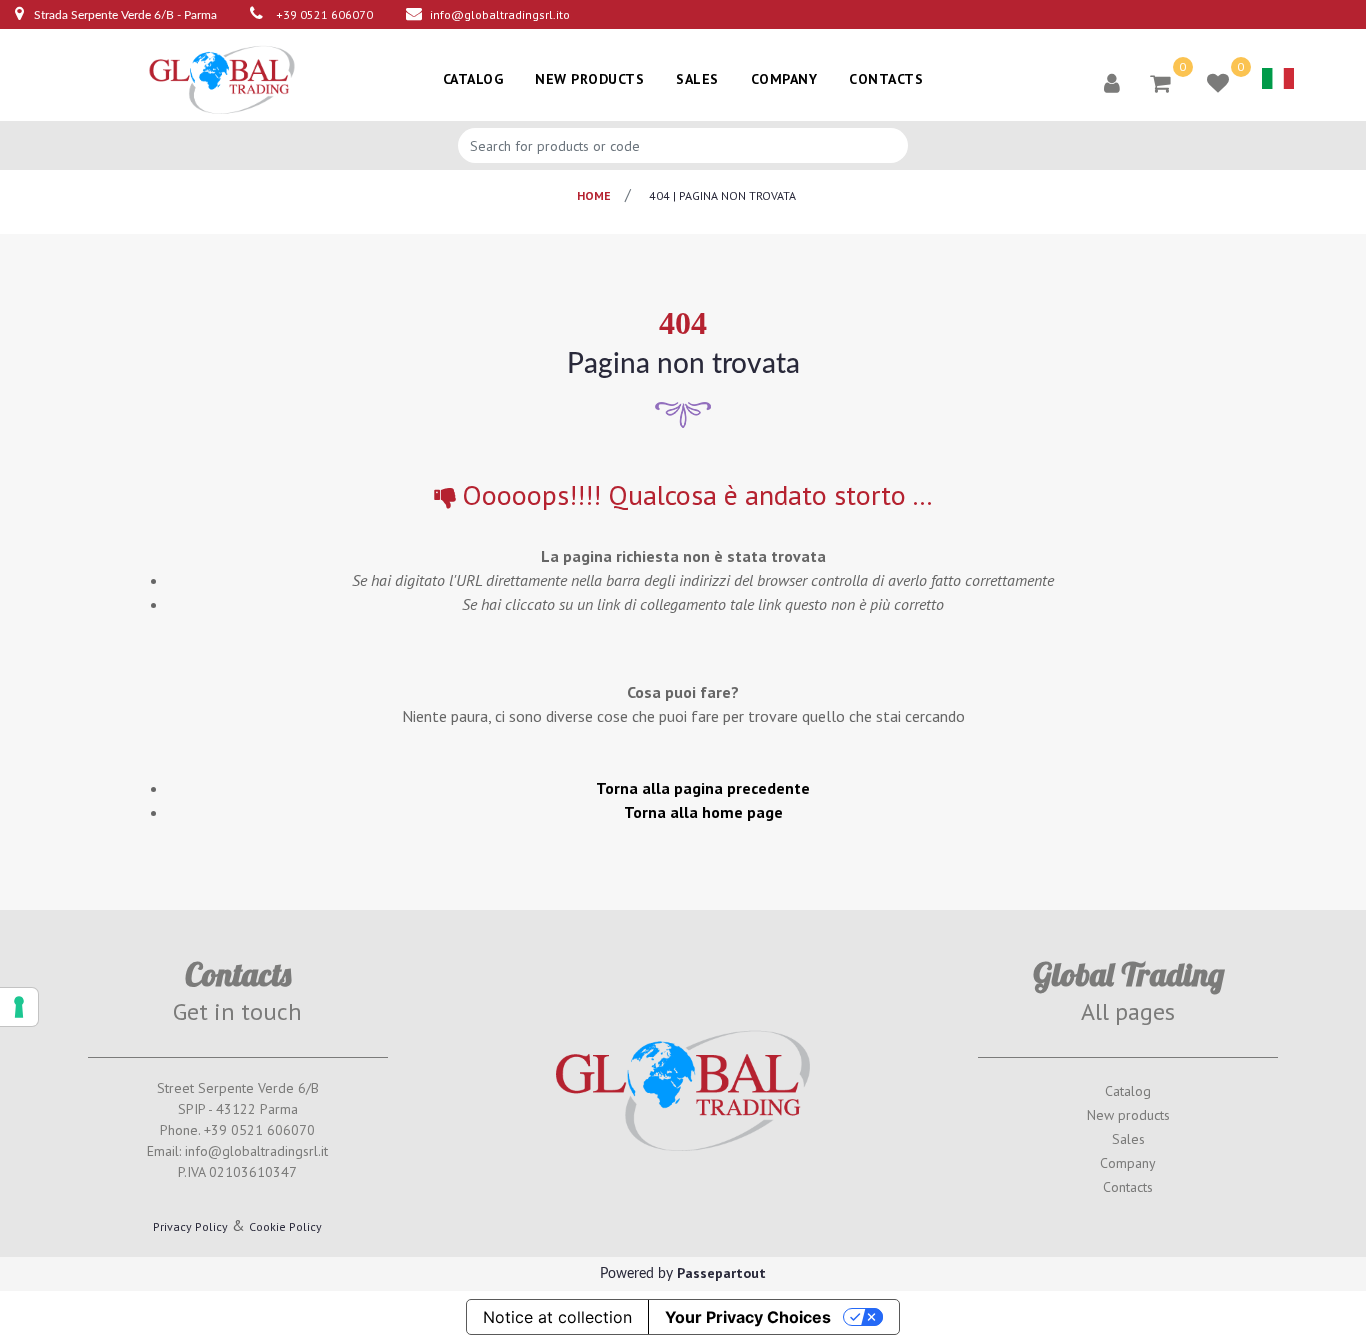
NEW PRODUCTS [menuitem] (589, 79)
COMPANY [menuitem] (784, 79)
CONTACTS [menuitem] (886, 79)
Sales (1128, 1139)
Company (1128, 1163)
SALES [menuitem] (697, 79)
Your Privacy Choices (748, 1317)
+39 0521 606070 (324, 14)
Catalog (1128, 1091)
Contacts (1128, 1187)
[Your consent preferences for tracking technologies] (19, 1007)
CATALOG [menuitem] (473, 79)
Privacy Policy (190, 1226)
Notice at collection (557, 1317)
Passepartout (721, 1273)
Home (594, 195)
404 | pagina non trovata (722, 195)
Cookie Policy (285, 1226)
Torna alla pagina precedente (703, 788)
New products (1128, 1115)
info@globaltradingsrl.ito (500, 14)
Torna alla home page (703, 812)
